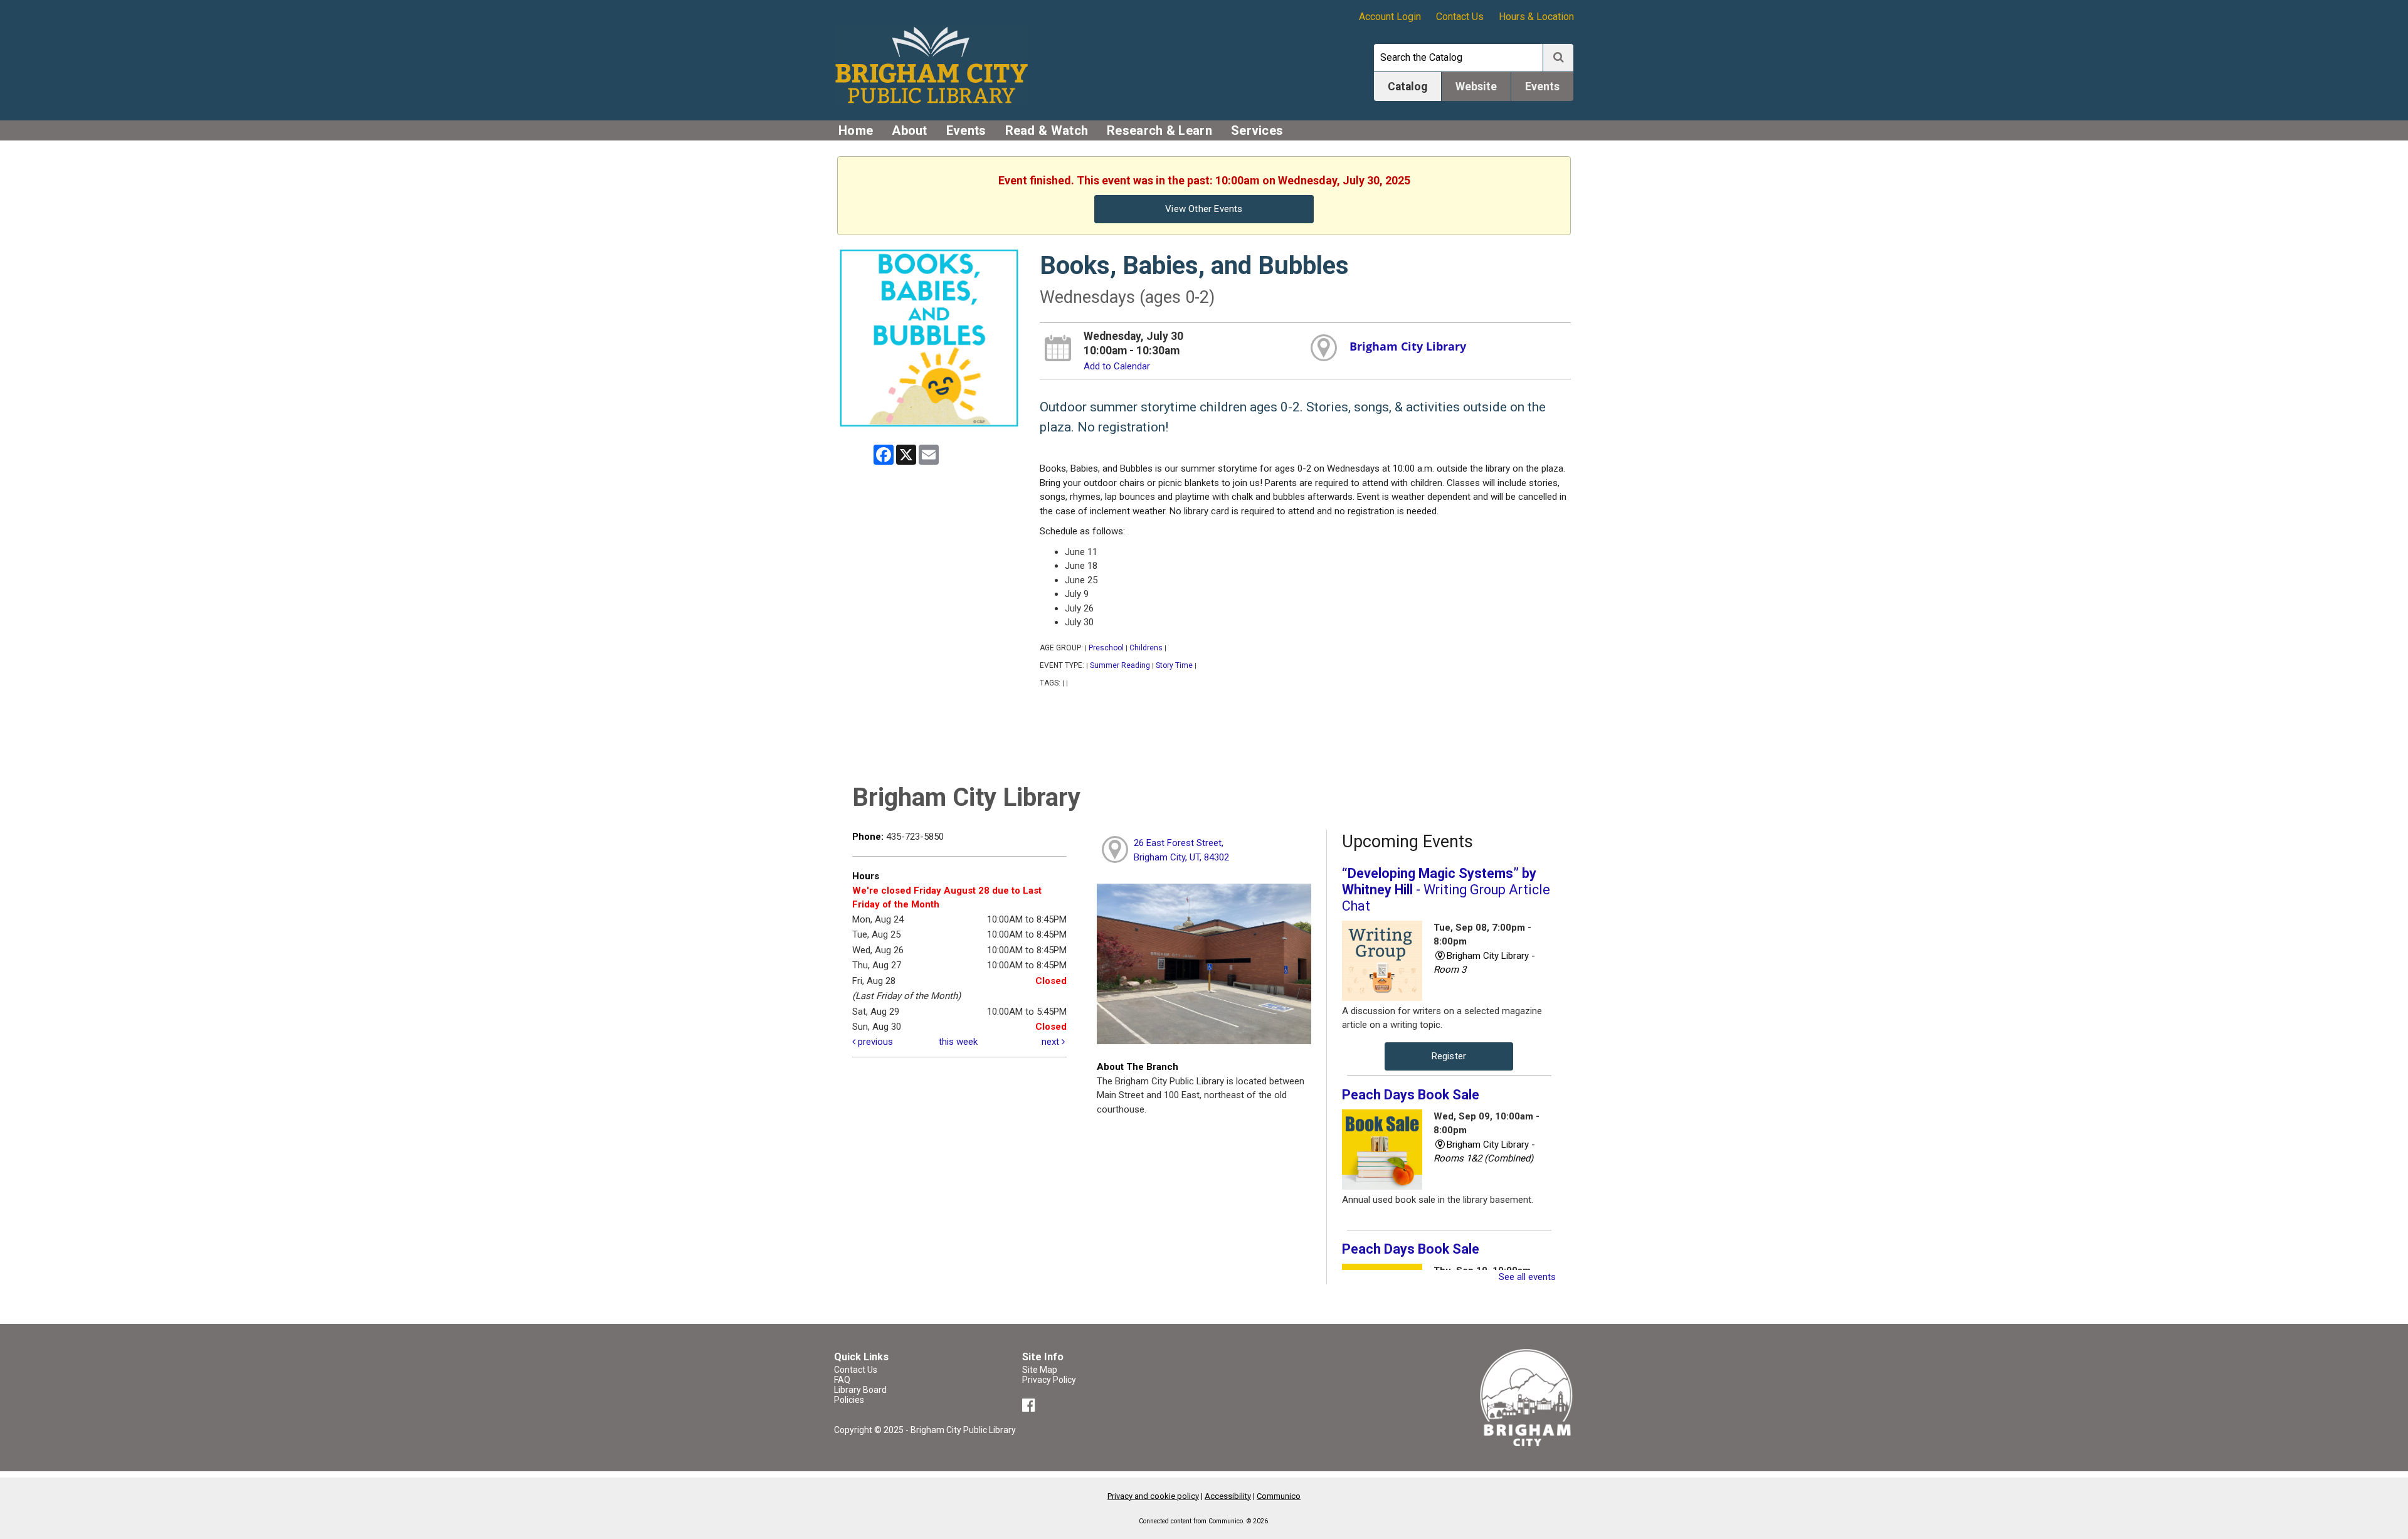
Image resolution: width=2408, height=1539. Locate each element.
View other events (1204, 209)
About (910, 130)
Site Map (1040, 1370)
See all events (1527, 1277)
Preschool (1106, 648)
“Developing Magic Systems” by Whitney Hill (1446, 890)
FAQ (842, 1380)
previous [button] (874, 1042)
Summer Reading (1120, 665)
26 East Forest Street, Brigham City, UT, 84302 (1181, 850)
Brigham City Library (1408, 346)
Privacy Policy (1049, 1380)
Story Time (1174, 665)
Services (1257, 130)
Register (1449, 1056)
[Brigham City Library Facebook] (1031, 1407)
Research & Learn (1159, 130)
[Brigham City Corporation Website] (1527, 1397)
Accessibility (1228, 1496)
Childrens (1146, 648)
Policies (849, 1400)
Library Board (860, 1390)
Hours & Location (1536, 17)
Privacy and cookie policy (1153, 1496)
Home (856, 130)
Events (966, 130)
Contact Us (1460, 17)
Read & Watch (1047, 130)
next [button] (1052, 1042)
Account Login (1390, 17)
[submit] (1558, 58)
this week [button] (958, 1042)
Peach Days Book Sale (1411, 1095)
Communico (1279, 1496)
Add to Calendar (1117, 366)
